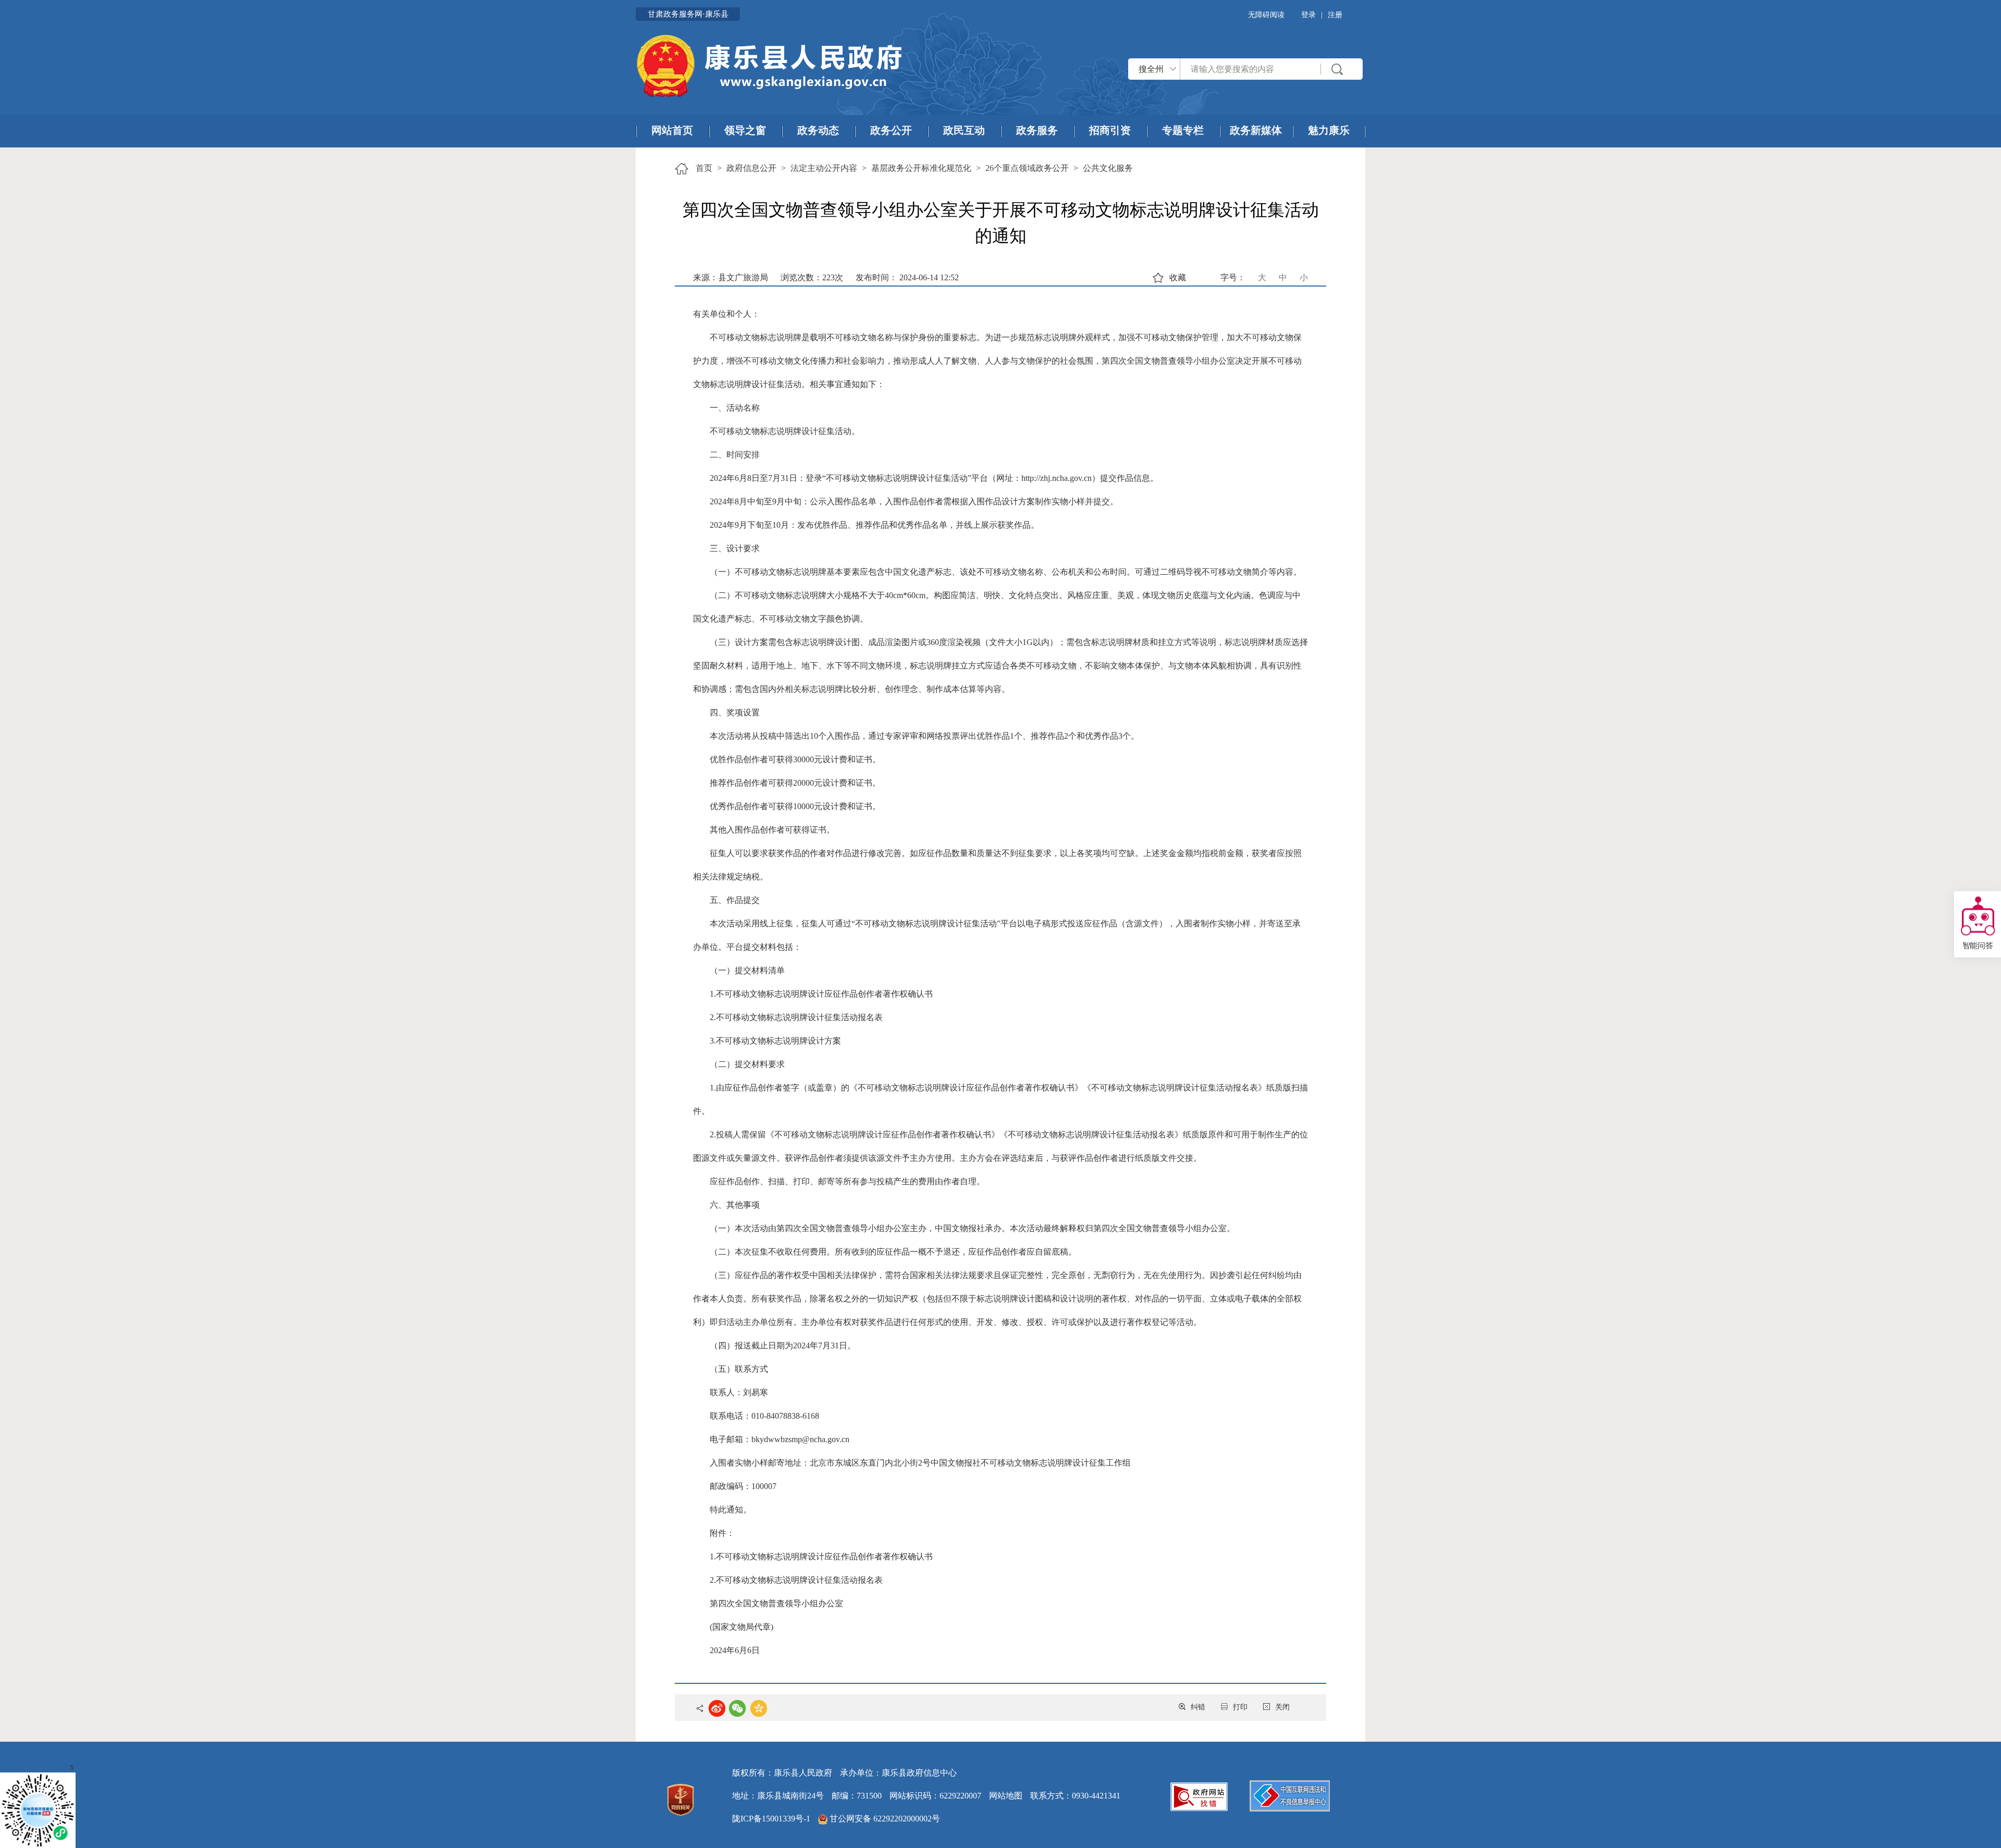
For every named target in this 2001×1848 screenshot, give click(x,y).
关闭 (1282, 1707)
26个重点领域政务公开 (1027, 168)
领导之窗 (745, 130)
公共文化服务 (1108, 168)
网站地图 (1006, 1796)
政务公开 (891, 130)
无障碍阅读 (1266, 15)
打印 (1240, 1707)
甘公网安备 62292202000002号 (884, 1819)
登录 (1308, 15)
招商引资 (1110, 130)
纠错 (1198, 1707)
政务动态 (818, 130)
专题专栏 (1183, 130)
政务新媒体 (1256, 130)
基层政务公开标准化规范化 (921, 168)
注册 (1335, 15)
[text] (1251, 69)
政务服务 (1037, 130)
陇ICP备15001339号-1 (771, 1819)
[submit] (1338, 69)
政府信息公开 (751, 168)
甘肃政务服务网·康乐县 (688, 14)
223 (829, 277)
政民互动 (964, 130)
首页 (704, 168)
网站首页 (672, 130)
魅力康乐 (1329, 130)
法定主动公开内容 (824, 168)
